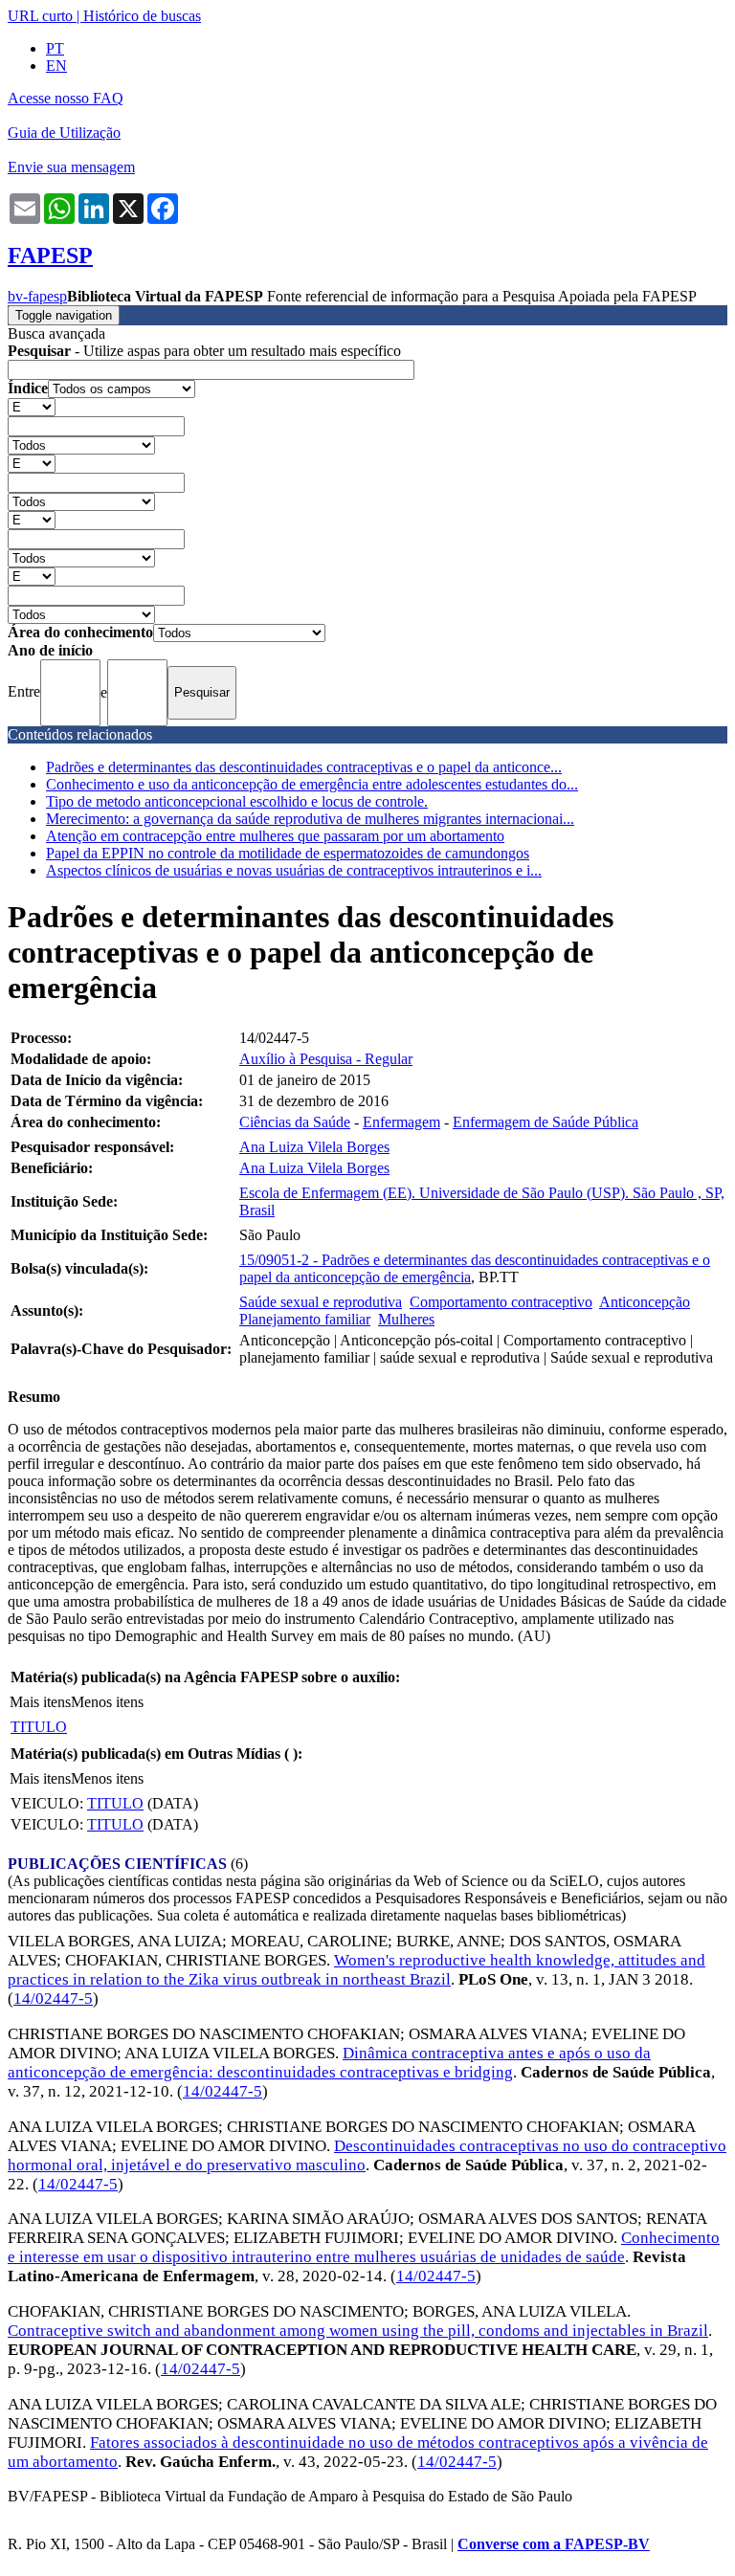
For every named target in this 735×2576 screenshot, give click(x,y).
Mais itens (40, 1702)
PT (55, 48)
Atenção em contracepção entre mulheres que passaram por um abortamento (275, 836)
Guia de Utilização (64, 133)
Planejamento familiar (305, 1319)
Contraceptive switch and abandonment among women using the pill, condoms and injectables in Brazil (358, 2331)
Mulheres (406, 1319)
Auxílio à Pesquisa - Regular (326, 1059)
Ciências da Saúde (295, 1122)
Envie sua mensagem (71, 167)
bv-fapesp (37, 296)
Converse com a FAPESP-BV (554, 2544)
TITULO (39, 1727)
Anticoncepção (645, 1302)
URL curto (40, 16)
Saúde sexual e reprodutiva (321, 1302)
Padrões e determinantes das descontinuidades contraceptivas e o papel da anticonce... (304, 767)
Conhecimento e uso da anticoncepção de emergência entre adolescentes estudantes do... (312, 784)
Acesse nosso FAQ (66, 98)
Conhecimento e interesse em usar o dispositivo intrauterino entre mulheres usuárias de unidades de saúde (364, 2247)
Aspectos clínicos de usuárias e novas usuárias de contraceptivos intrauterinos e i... (294, 870)
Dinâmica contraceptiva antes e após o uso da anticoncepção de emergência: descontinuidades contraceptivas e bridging (329, 2063)
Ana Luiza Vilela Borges (314, 1147)
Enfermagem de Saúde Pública (546, 1122)
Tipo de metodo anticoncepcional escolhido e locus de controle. (237, 801)
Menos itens (107, 1702)
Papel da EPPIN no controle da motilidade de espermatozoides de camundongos (288, 853)
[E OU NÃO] (32, 406)
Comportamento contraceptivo (501, 1302)
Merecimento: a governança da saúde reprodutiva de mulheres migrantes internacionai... (310, 819)
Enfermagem (401, 1122)
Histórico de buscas (142, 16)
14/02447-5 (53, 1999)
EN (56, 66)
